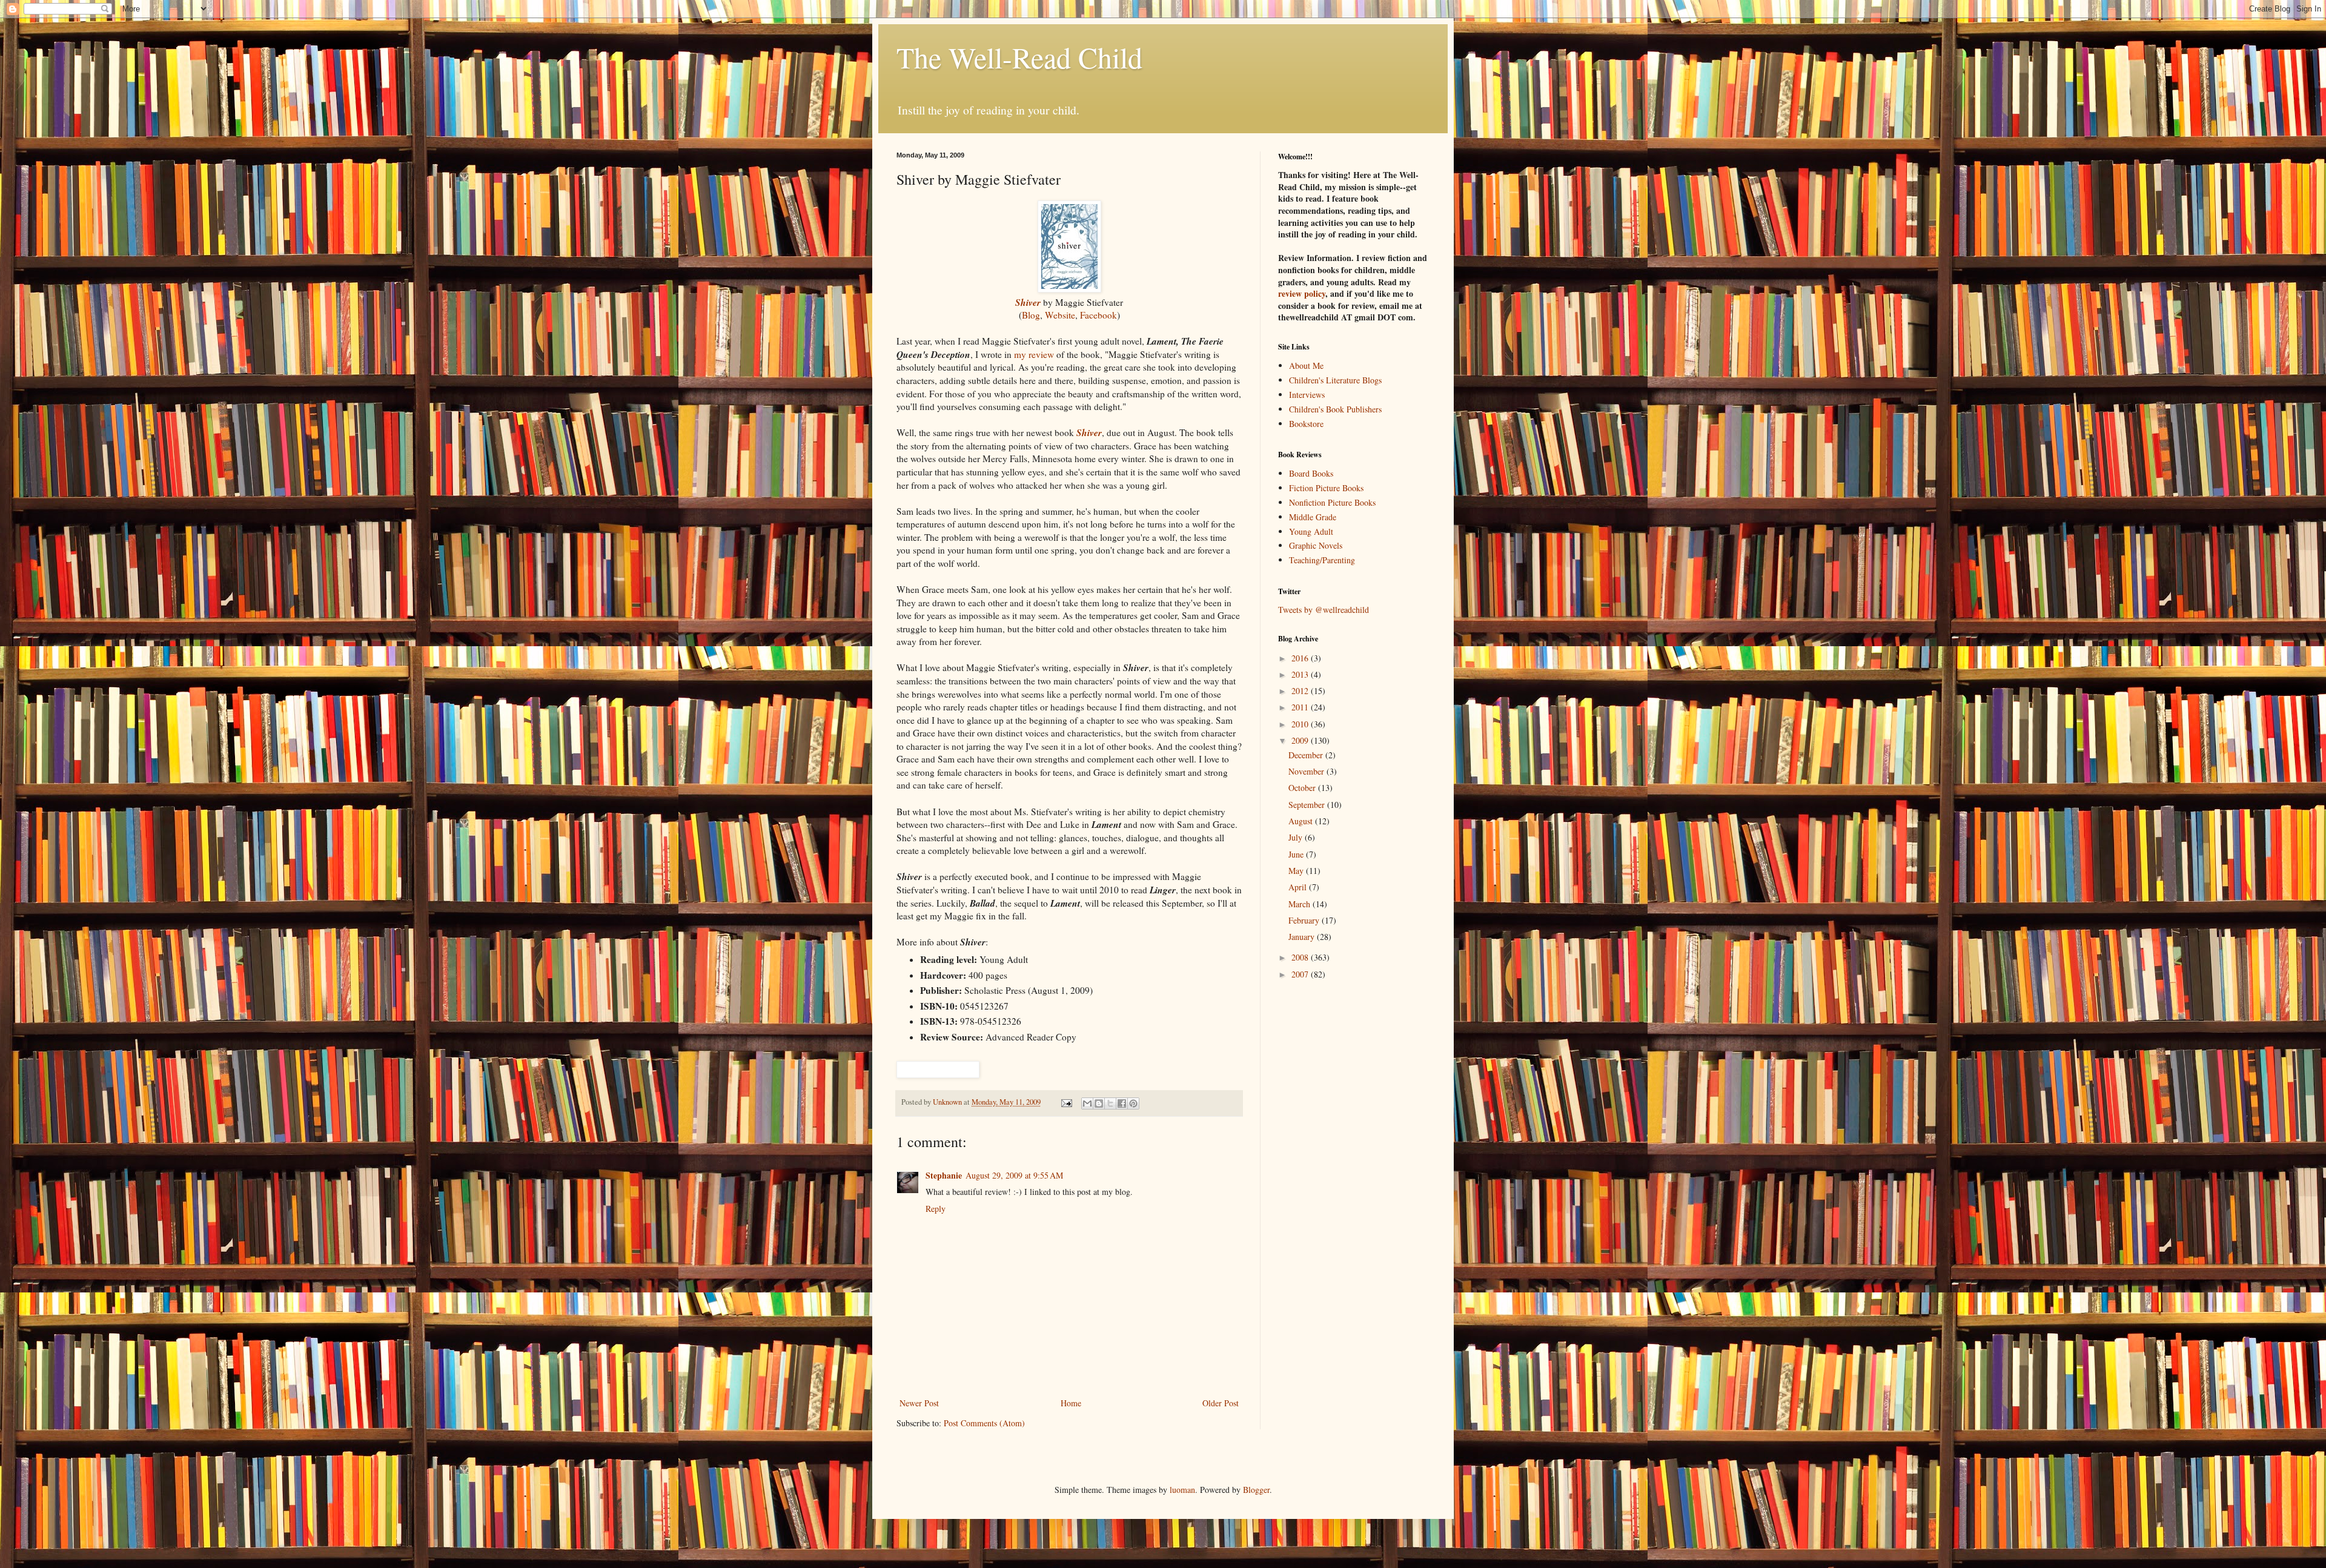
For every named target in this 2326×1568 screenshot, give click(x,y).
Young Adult (1311, 531)
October (1303, 788)
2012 (1301, 691)
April (1299, 887)
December (1307, 755)
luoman (1182, 1490)
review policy (1302, 293)
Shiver (1089, 432)
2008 (1301, 957)
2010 (1301, 724)
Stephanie (944, 1175)
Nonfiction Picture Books (1332, 502)
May (1297, 871)
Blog (1031, 315)
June (1297, 854)
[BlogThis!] (1099, 1103)
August (1302, 821)
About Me (1306, 366)
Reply (936, 1209)
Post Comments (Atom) (984, 1423)
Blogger (1256, 1490)
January (1303, 937)
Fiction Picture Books (1326, 488)
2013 (1301, 674)
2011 (1301, 707)
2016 (1301, 658)
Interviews (1307, 395)
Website (1060, 315)
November (1307, 771)
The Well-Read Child (1019, 57)
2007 (1301, 974)
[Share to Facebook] (1122, 1103)
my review (1034, 354)
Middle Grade (1313, 517)
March (1301, 904)
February (1305, 920)
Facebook (1098, 315)
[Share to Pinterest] (1133, 1103)
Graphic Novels (1316, 545)
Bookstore (1306, 424)
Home (1071, 1403)
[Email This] (1087, 1103)
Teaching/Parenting (1322, 560)
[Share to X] (1110, 1103)
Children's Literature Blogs (1335, 380)
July (1297, 837)
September (1308, 805)
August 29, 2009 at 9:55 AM (1014, 1175)
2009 (1301, 740)
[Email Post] (1066, 1102)
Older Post (1221, 1403)
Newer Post (919, 1403)
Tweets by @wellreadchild (1324, 610)
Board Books (1311, 473)
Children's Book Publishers (1335, 409)
